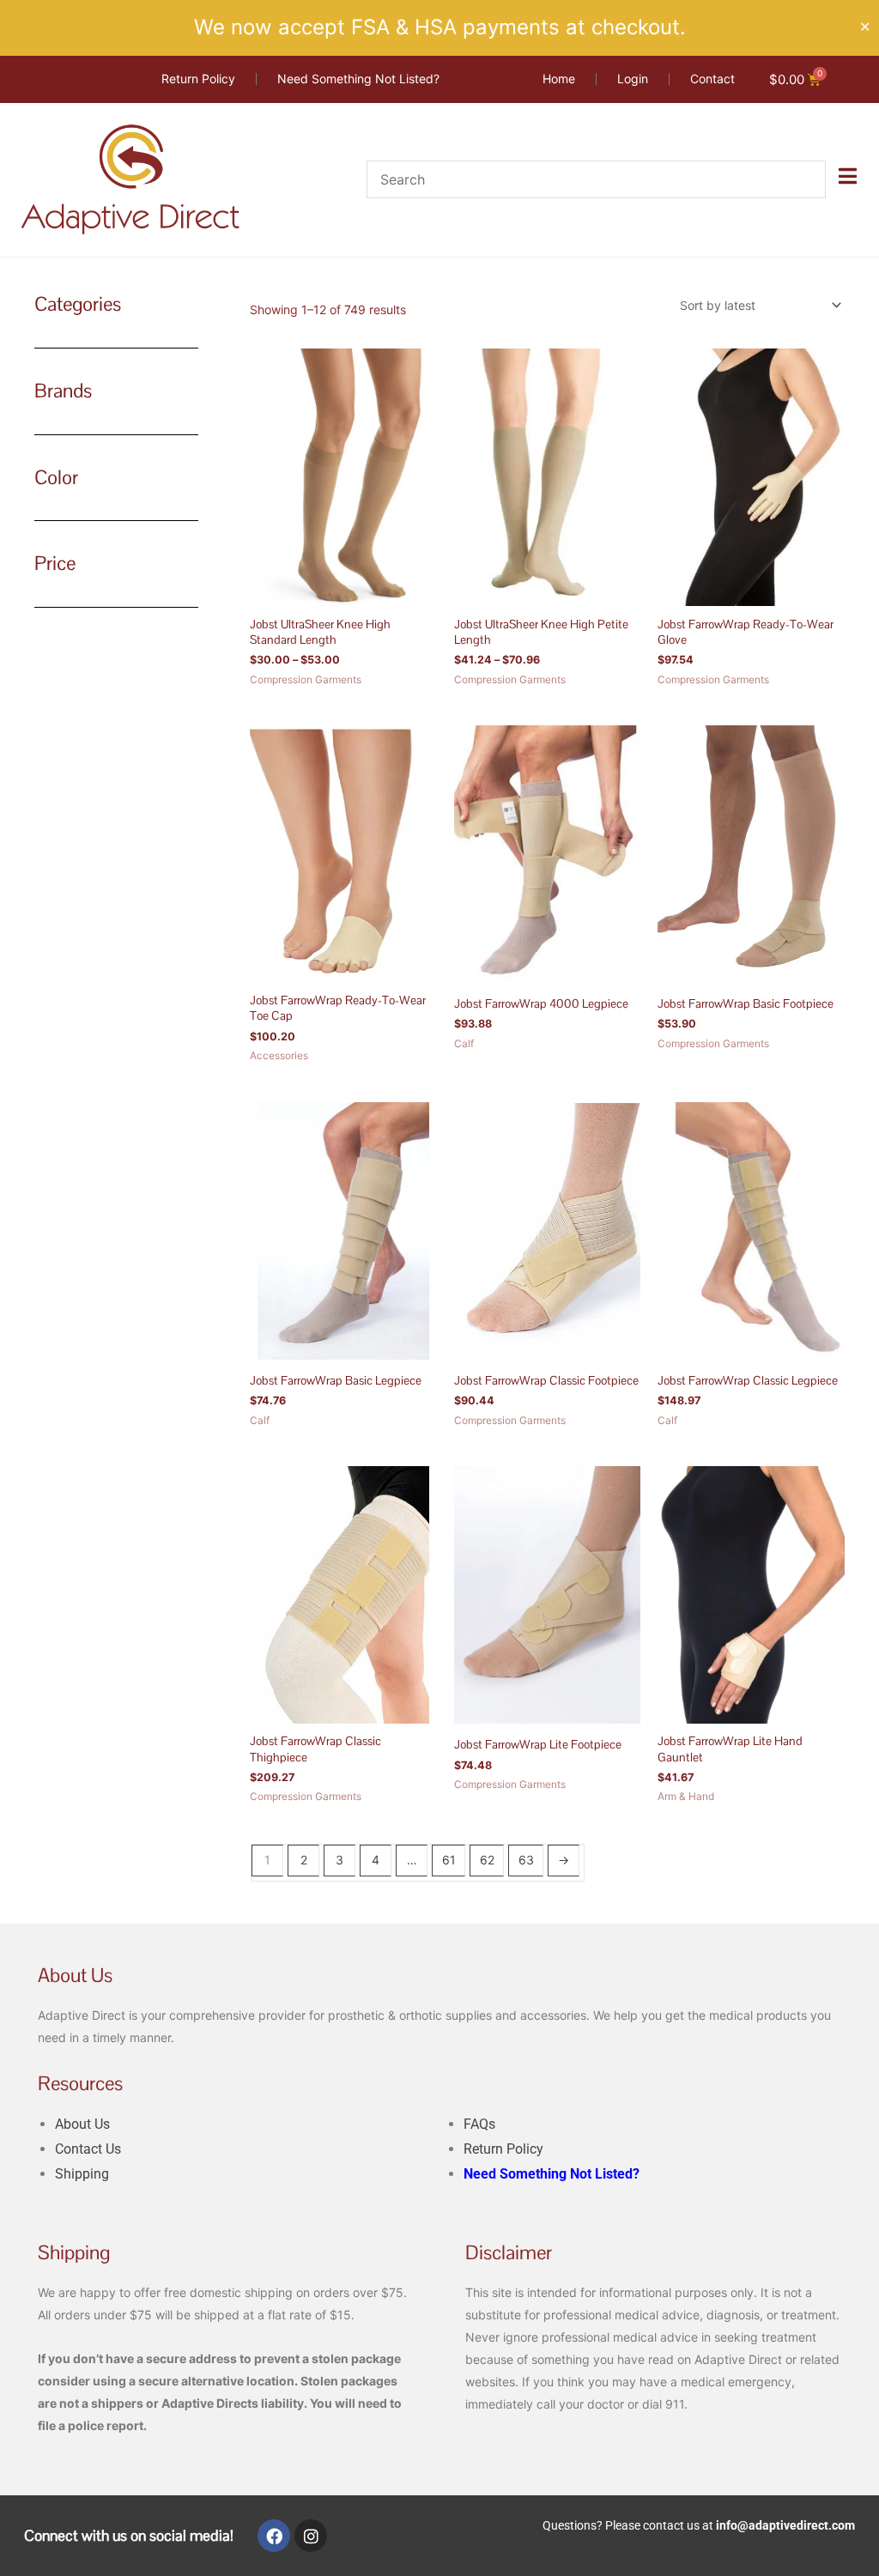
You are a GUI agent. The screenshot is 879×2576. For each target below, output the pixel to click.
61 (449, 1860)
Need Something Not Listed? (552, 2174)
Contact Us (88, 2149)
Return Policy (503, 2149)
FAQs (479, 2124)
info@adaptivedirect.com (785, 2525)
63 (526, 1860)
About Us (82, 2124)
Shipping (82, 2174)
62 (487, 1860)
